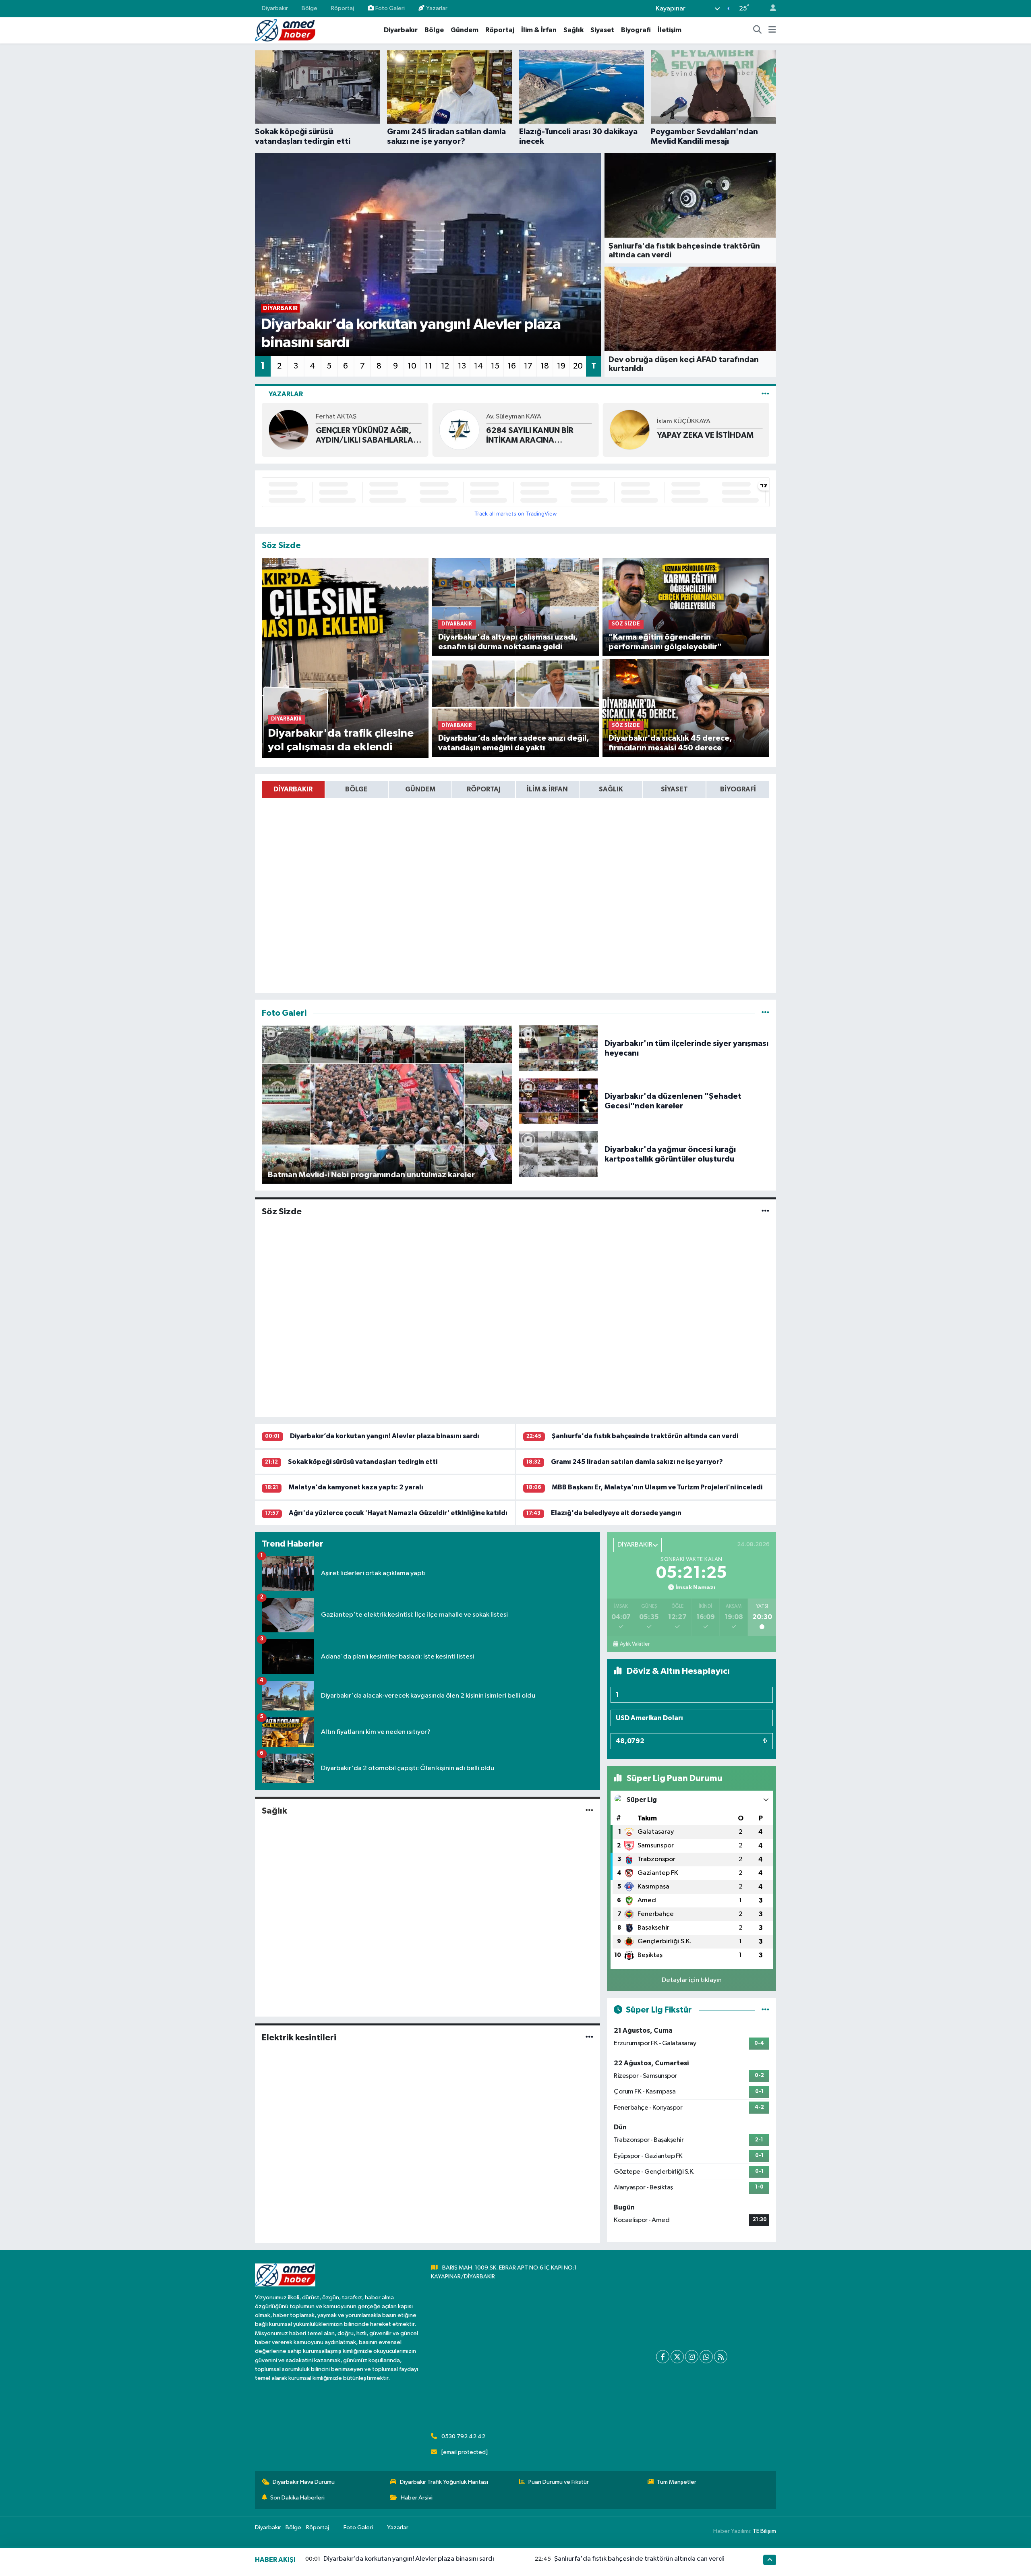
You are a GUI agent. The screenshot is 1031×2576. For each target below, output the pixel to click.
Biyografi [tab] (738, 789)
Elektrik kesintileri (299, 2038)
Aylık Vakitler (635, 1644)
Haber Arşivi (417, 2498)
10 (412, 366)
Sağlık (573, 30)
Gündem (465, 30)
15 (495, 366)
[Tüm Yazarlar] (765, 394)
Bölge (310, 8)
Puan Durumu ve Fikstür (559, 2482)
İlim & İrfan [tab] (547, 789)
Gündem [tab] (420, 789)
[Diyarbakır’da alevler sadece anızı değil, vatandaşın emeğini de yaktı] (516, 708)
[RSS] (721, 2357)
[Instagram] (692, 2357)
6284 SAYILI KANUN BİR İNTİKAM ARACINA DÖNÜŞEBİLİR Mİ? (359, 436)
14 (478, 366)
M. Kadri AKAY (678, 417)
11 (429, 366)
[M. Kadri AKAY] (630, 430)
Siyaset (602, 30)
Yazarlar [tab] (286, 394)
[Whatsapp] (706, 2357)
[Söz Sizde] (765, 1212)
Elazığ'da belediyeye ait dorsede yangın (616, 1513)
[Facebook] (663, 2357)
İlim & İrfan (539, 30)
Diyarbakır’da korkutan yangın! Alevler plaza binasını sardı (385, 1436)
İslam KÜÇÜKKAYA (513, 421)
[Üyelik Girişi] (770, 9)
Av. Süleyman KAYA (343, 417)
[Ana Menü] (772, 30)
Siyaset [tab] (674, 789)
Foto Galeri (390, 8)
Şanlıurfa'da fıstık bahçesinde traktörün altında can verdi (645, 1436)
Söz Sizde (282, 1211)
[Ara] (758, 30)
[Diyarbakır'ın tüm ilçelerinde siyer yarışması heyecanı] (559, 1048)
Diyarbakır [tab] (293, 789)
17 (528, 366)
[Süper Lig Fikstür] (765, 2010)
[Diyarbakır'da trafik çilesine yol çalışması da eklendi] (345, 658)
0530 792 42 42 (463, 2436)
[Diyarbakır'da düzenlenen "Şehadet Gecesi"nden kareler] (559, 1101)
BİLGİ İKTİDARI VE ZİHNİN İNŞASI (703, 435)
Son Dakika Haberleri (297, 2498)
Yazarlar (437, 8)
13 (462, 366)
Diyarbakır (275, 8)
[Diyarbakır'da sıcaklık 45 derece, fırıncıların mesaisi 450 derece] (686, 708)
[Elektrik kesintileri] (589, 2037)
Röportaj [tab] (484, 789)
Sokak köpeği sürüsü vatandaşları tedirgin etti (363, 1462)
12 (445, 366)
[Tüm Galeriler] (765, 1013)
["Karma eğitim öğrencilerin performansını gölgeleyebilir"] (686, 606)
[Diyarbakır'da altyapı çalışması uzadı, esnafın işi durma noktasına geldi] (516, 606)
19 (561, 366)
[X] (677, 2357)
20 (578, 366)
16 (512, 366)
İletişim (670, 30)
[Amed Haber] (285, 30)
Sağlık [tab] (611, 789)
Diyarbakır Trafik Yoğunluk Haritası (444, 2482)
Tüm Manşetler (677, 2482)
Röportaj (343, 8)
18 (545, 366)
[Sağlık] (589, 1811)
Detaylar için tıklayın (692, 1980)
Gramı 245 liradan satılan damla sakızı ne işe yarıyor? (637, 1462)
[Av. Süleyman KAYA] (289, 430)
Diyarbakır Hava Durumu (304, 2482)
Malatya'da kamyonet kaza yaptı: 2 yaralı (356, 1487)
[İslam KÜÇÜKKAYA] (459, 430)
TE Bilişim (764, 2531)
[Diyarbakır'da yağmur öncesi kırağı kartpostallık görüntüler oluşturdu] (559, 1154)
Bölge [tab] (356, 789)
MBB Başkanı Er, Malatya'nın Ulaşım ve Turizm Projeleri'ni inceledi (657, 1487)
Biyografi (636, 30)
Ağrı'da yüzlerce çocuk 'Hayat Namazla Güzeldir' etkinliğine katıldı (398, 1513)
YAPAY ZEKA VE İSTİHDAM (534, 435)
